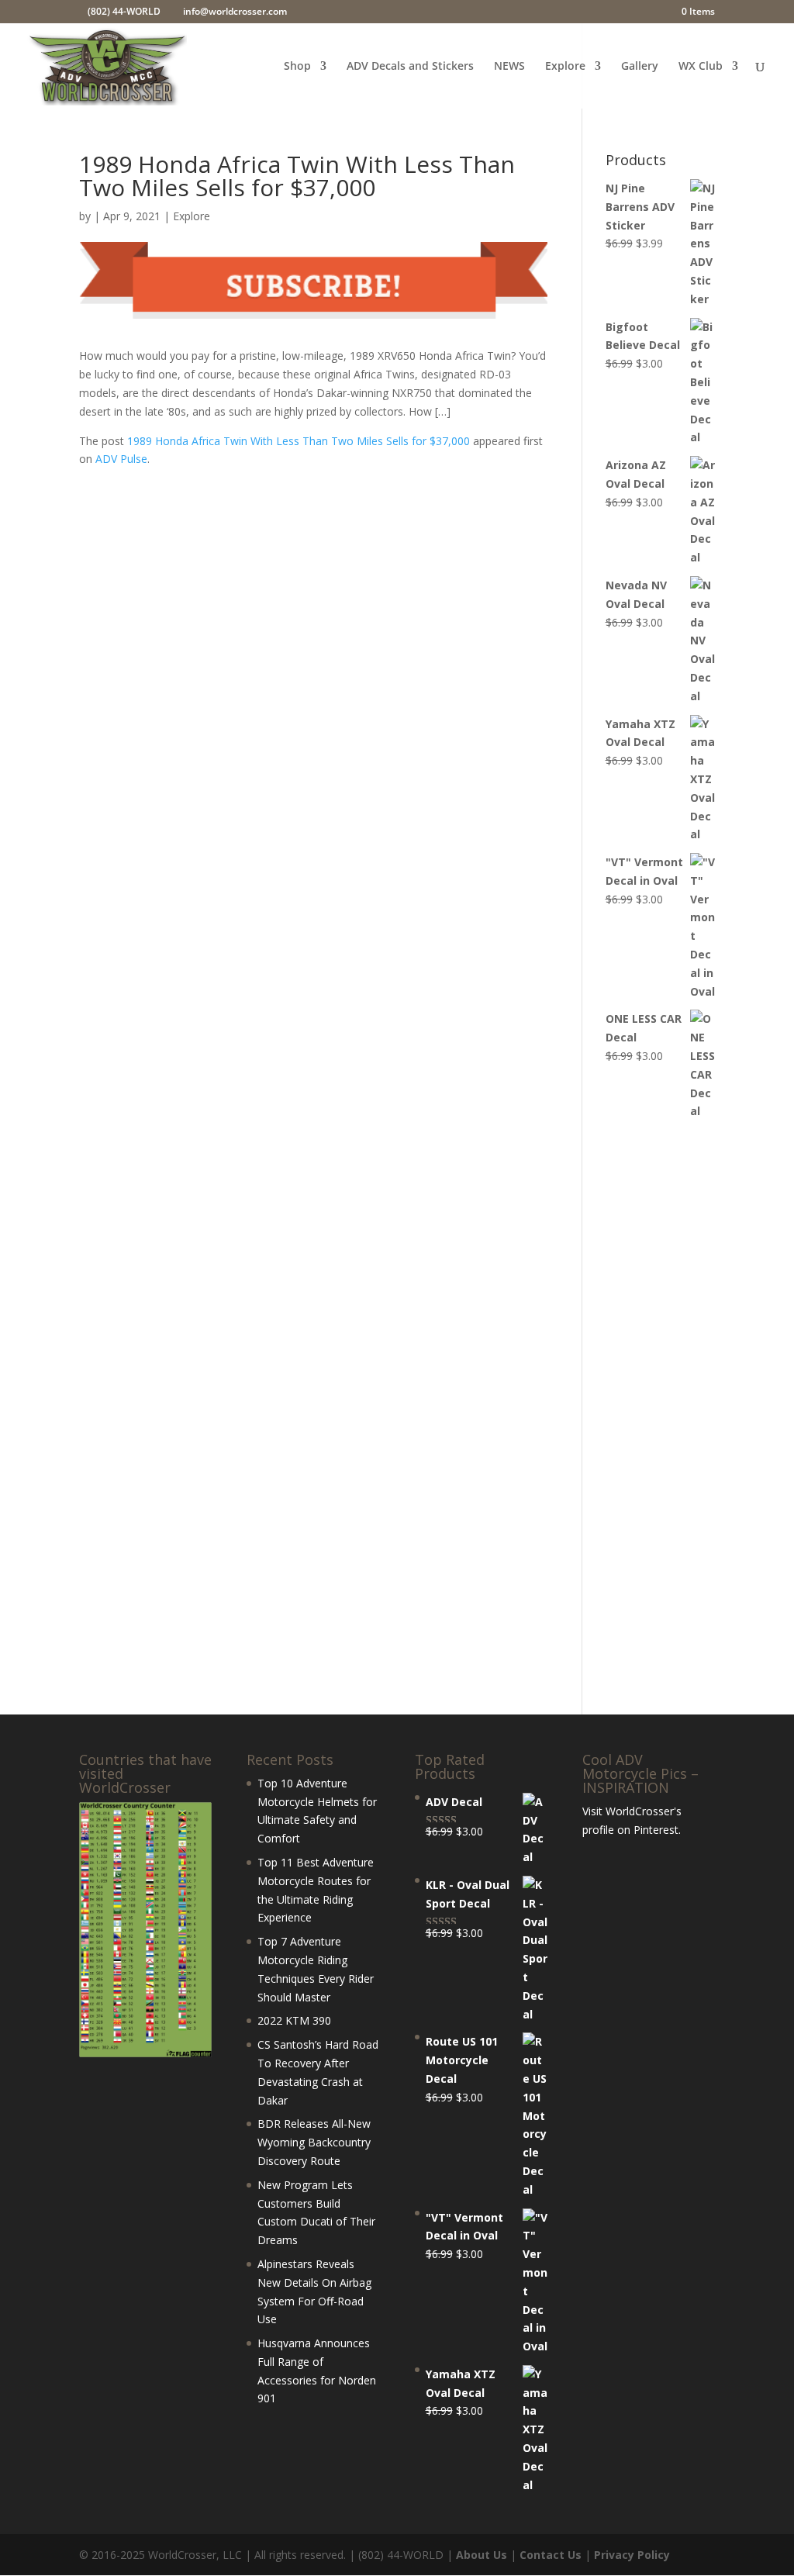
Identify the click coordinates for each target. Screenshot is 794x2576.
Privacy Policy (632, 2555)
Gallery (640, 67)
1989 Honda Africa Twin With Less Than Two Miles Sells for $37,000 (299, 441)
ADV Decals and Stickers (410, 67)
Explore (565, 67)
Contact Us (551, 2555)
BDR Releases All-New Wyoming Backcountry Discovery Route (314, 2142)
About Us (482, 2555)
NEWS (509, 67)
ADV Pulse (121, 459)
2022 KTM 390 (294, 2020)
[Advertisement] (660, 1418)
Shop (297, 67)
